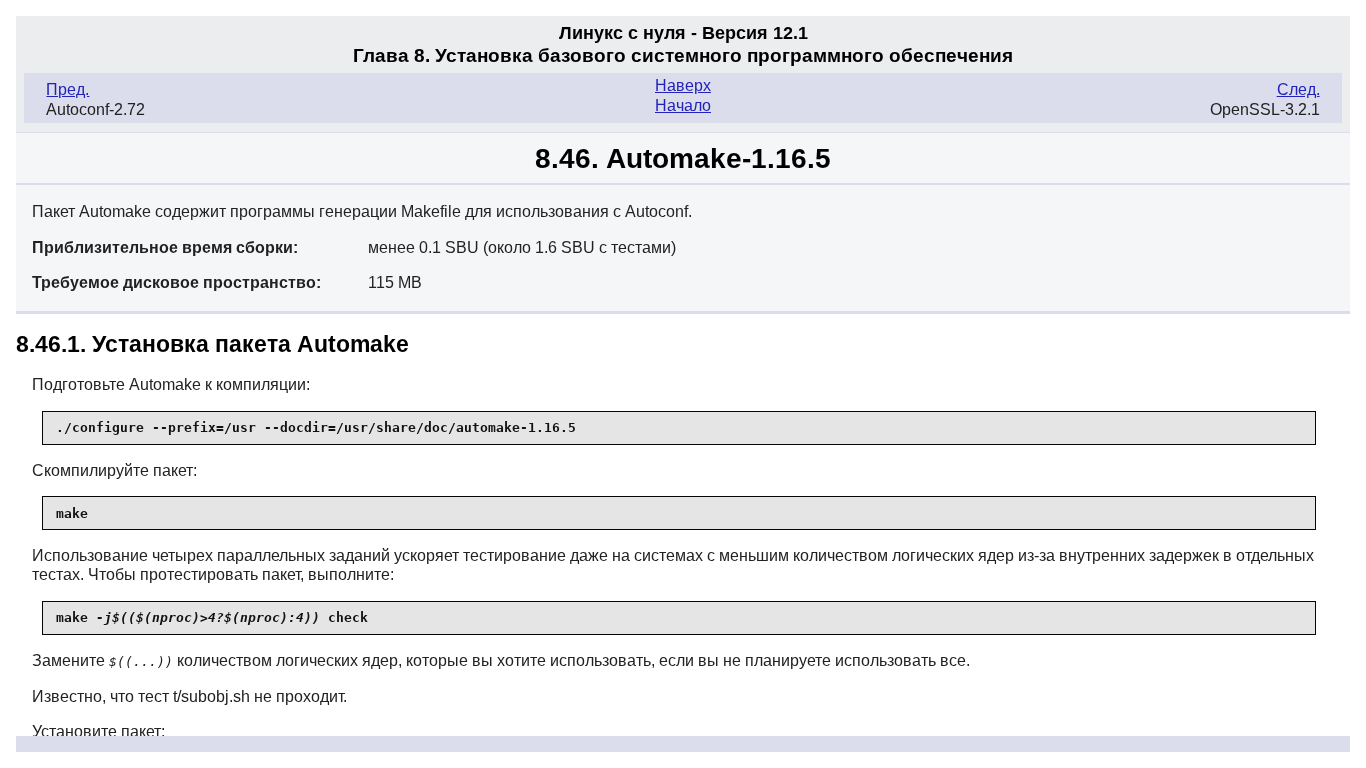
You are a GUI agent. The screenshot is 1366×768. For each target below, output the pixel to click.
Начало (683, 105)
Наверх (683, 85)
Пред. (67, 89)
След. (1298, 89)
